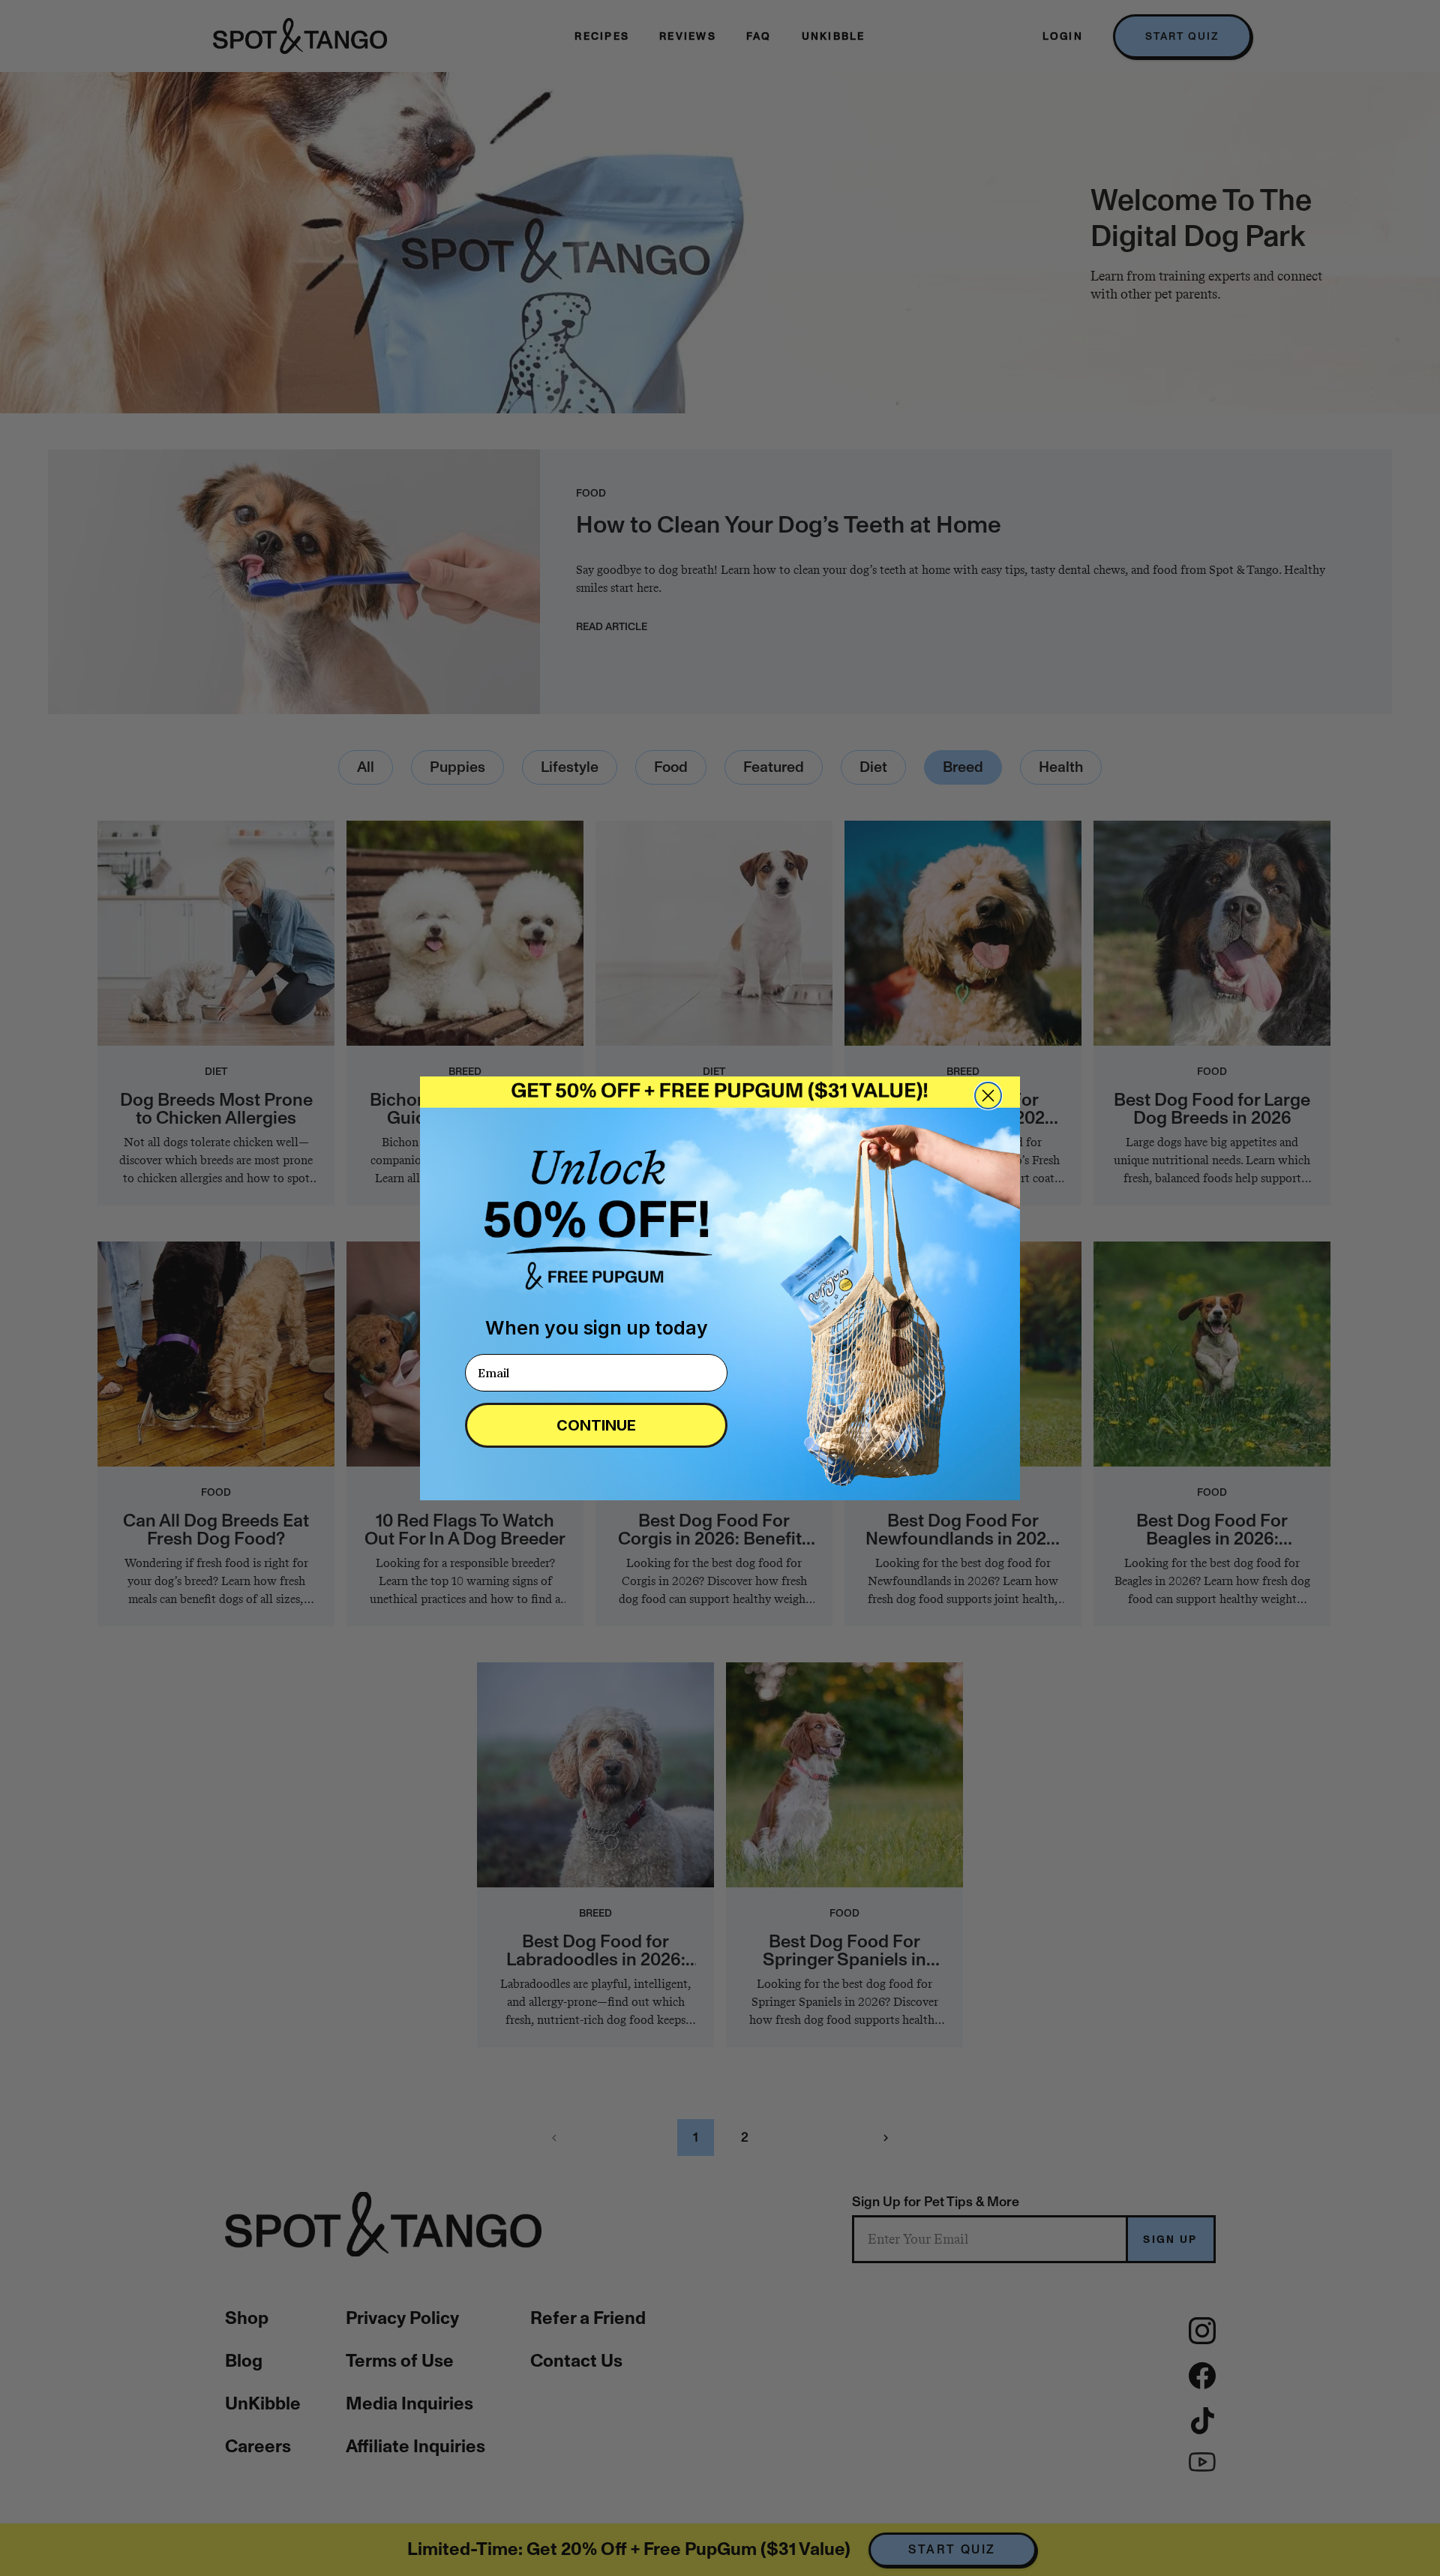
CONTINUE (596, 1425)
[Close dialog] (988, 1096)
